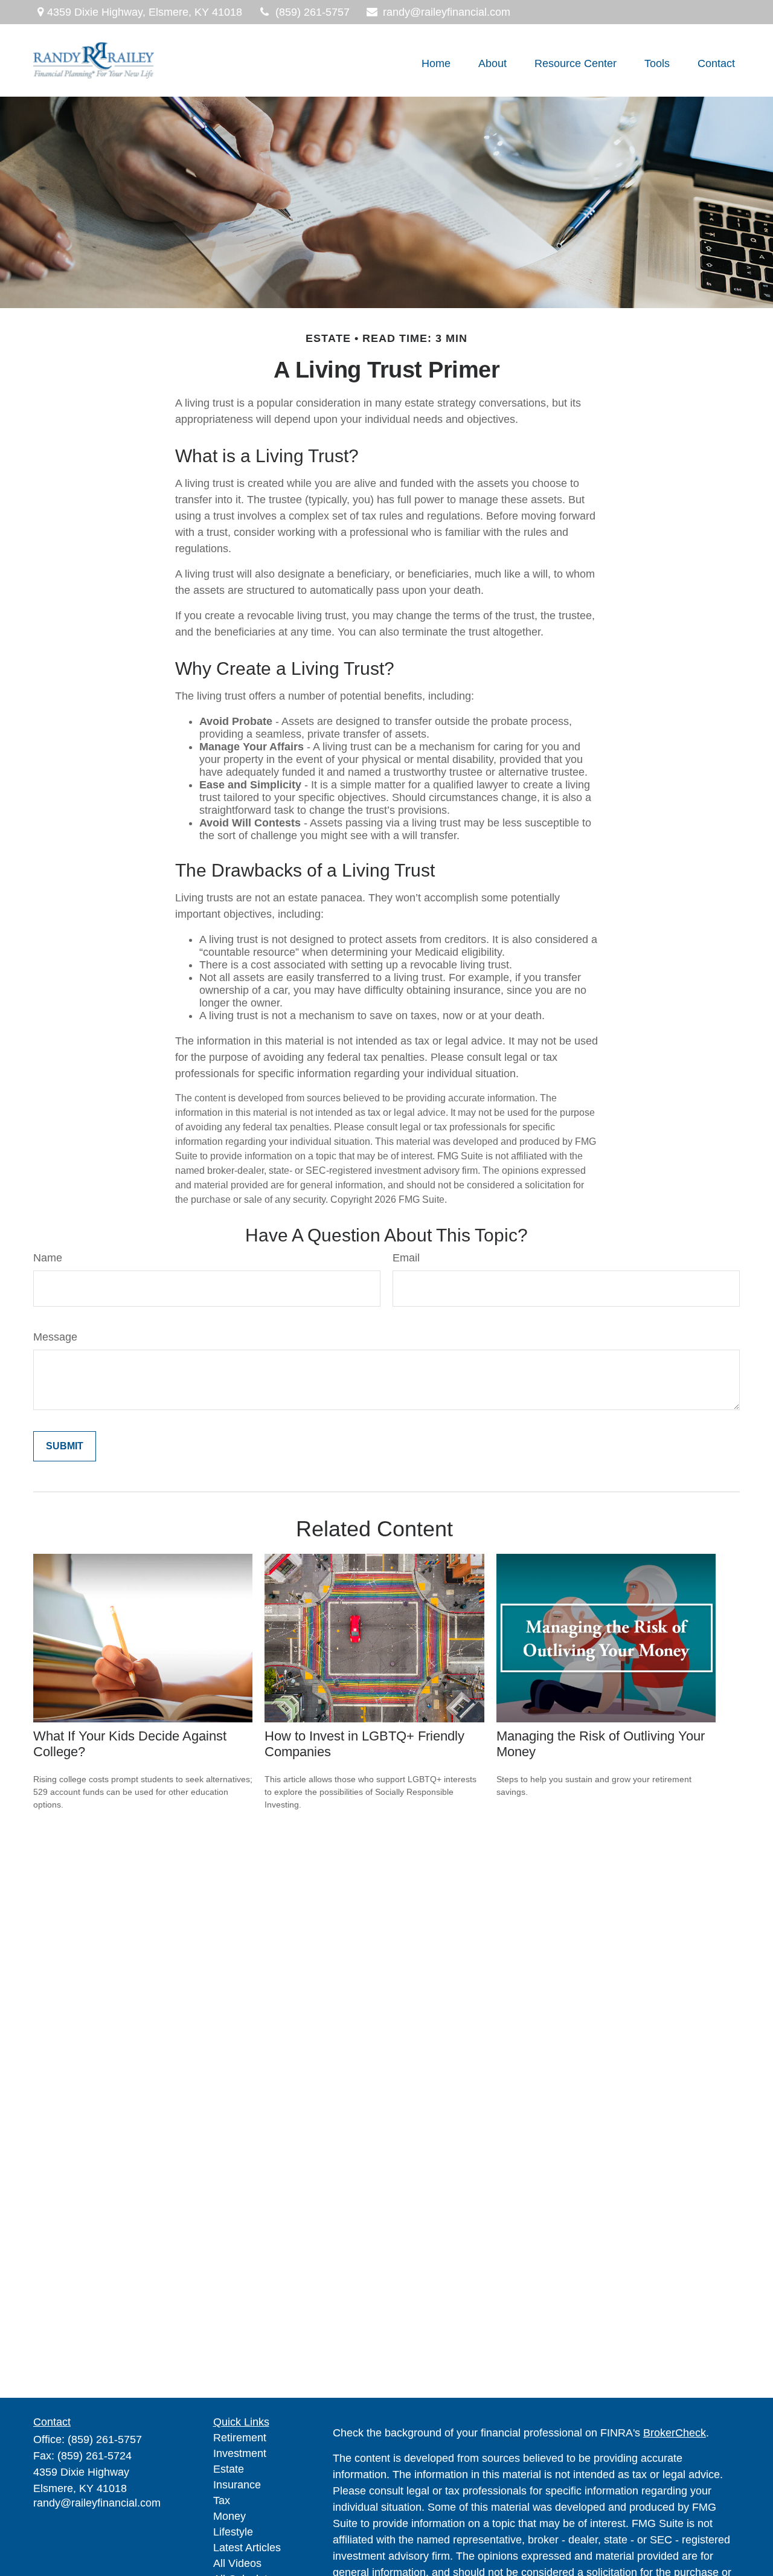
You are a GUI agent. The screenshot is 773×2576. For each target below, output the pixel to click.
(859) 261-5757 (313, 12)
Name (48, 1258)
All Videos (237, 2563)
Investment (240, 2453)
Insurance (237, 2485)
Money (229, 2516)
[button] (436, 63)
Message (55, 1337)
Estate (229, 2469)
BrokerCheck (675, 2433)
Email (406, 1258)
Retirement (240, 2438)
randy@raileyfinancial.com (447, 12)
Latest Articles (247, 2548)
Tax (222, 2500)
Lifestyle (233, 2532)
